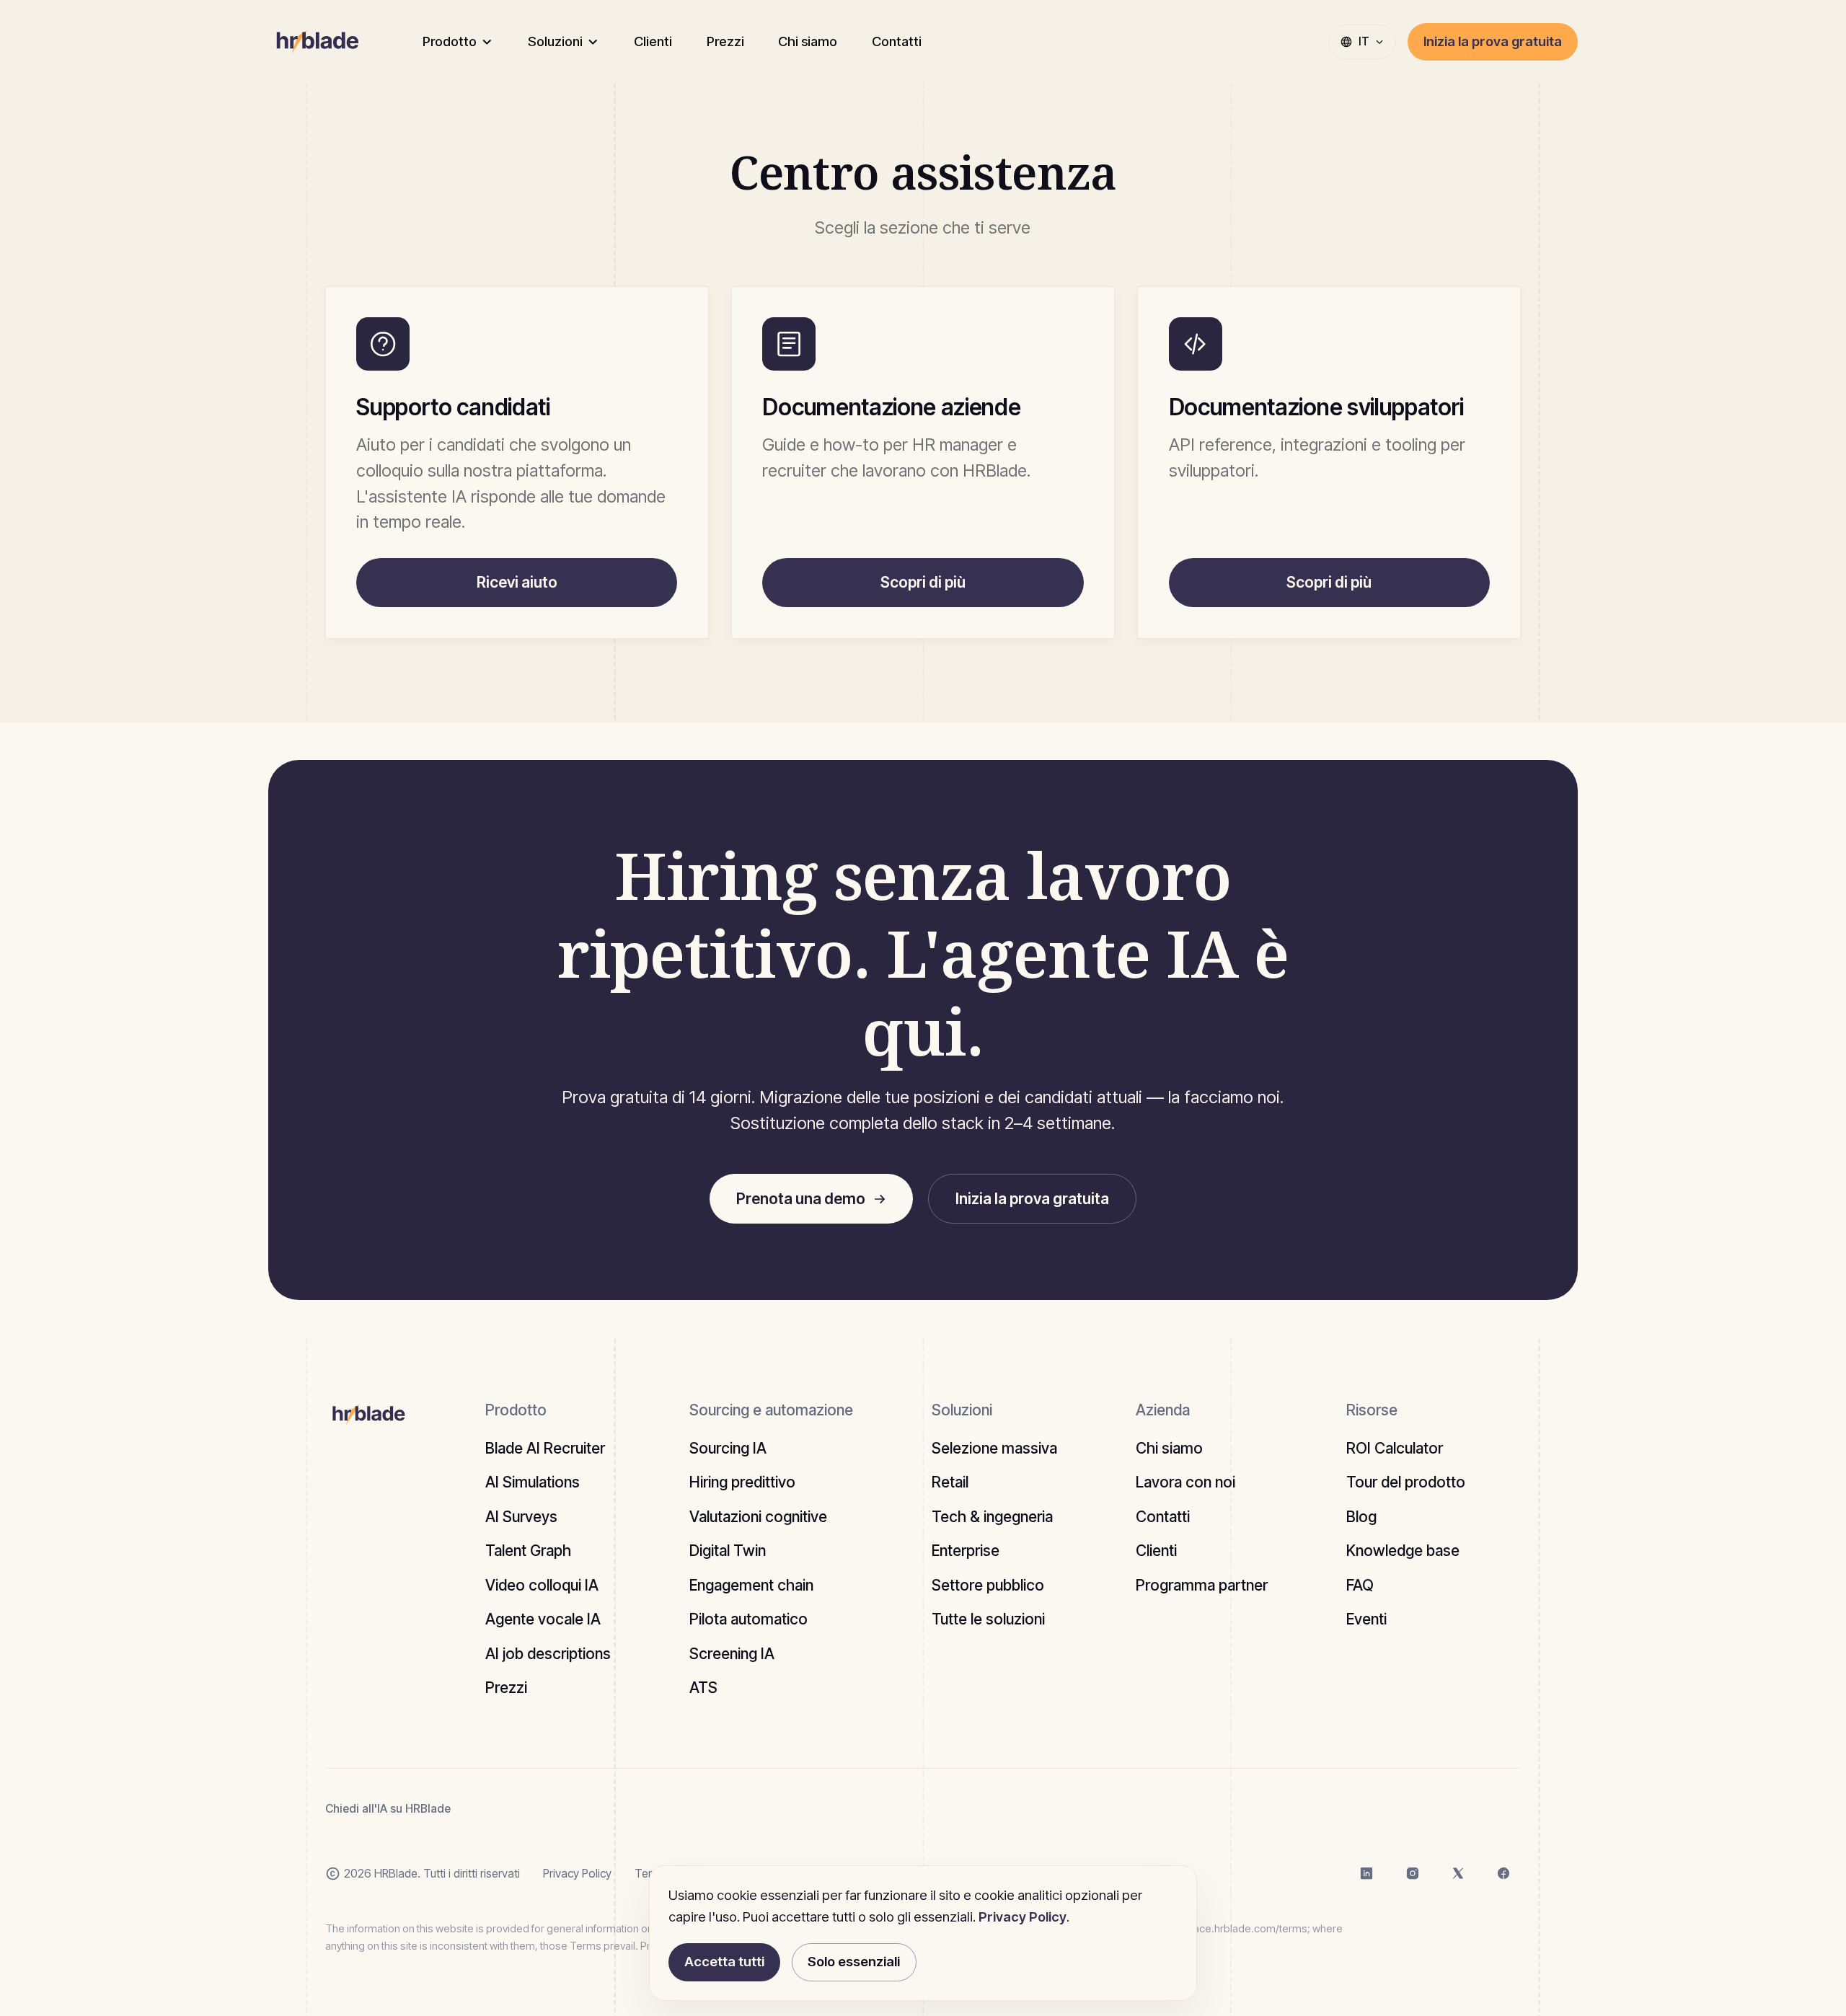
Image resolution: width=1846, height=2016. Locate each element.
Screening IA (732, 1654)
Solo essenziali (854, 1961)
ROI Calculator (1395, 1448)
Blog (1361, 1517)
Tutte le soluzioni (988, 1619)
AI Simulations (533, 1482)
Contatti (897, 41)
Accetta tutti (724, 1961)
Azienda (1163, 1410)
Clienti (653, 41)
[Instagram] (1413, 1874)
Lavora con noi (1185, 1482)
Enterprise (966, 1551)
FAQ (1360, 1585)
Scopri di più (923, 582)
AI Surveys (521, 1517)
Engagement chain (751, 1585)
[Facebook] (1503, 1874)
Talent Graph (528, 1551)
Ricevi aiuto (517, 582)
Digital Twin (728, 1551)
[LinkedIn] (1366, 1874)
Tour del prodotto (1406, 1482)
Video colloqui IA (542, 1585)
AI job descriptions (548, 1654)
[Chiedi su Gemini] (609, 1809)
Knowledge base (1403, 1551)
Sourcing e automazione (771, 1410)
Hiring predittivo (742, 1482)
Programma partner (1202, 1585)
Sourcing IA (728, 1448)
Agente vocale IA (543, 1619)
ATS (703, 1688)
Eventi (1366, 1619)
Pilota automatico (748, 1619)
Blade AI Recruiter (545, 1448)
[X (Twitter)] (1458, 1874)
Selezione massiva (994, 1448)
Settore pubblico (988, 1585)
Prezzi (725, 41)
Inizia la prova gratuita (1493, 41)
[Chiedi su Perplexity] (567, 1809)
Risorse (1372, 1410)
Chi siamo (808, 41)
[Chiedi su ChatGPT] (483, 1809)
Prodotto (450, 41)
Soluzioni (555, 41)
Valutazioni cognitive (758, 1517)
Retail (950, 1482)
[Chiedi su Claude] (525, 1809)
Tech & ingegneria (992, 1517)
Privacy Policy (577, 1874)
